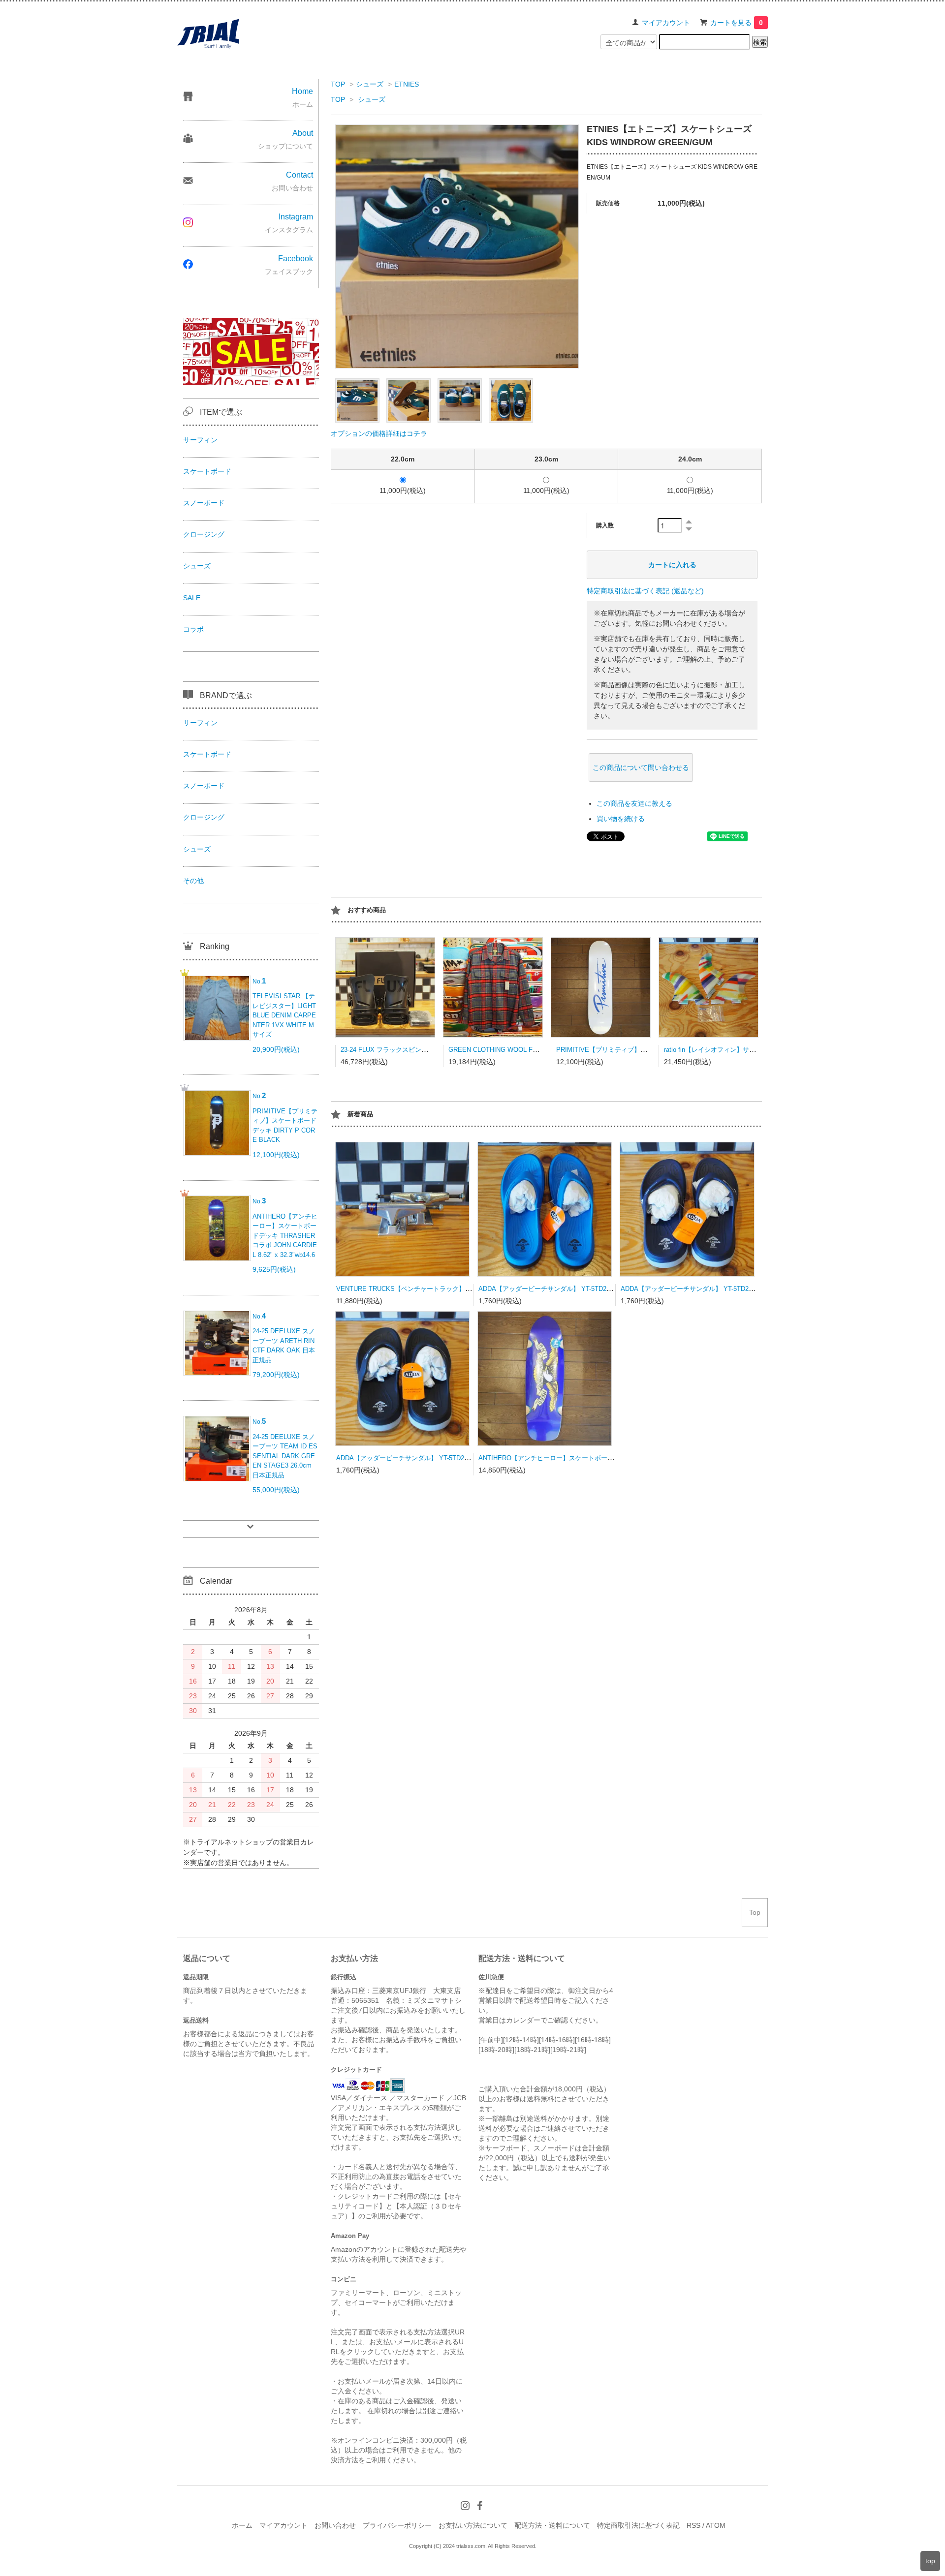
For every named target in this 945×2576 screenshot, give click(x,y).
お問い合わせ (335, 2525)
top (930, 2561)
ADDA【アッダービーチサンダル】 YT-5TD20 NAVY (696, 1289)
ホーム (242, 2525)
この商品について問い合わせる (641, 767)
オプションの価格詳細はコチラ (379, 433)
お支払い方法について (473, 2525)
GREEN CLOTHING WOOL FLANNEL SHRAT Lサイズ (527, 1050)
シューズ (370, 84)
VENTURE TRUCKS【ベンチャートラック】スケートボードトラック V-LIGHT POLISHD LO (469, 1289)
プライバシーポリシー (397, 2525)
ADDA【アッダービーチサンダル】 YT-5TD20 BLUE (553, 1289)
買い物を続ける (621, 819)
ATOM (716, 2525)
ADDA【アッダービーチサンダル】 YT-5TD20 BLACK (413, 1458)
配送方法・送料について (552, 2525)
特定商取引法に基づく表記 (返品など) (645, 591)
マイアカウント (666, 23)
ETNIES (407, 84)
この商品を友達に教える (634, 803)
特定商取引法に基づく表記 (638, 2525)
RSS (693, 2525)
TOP (338, 84)
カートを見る (737, 23)
